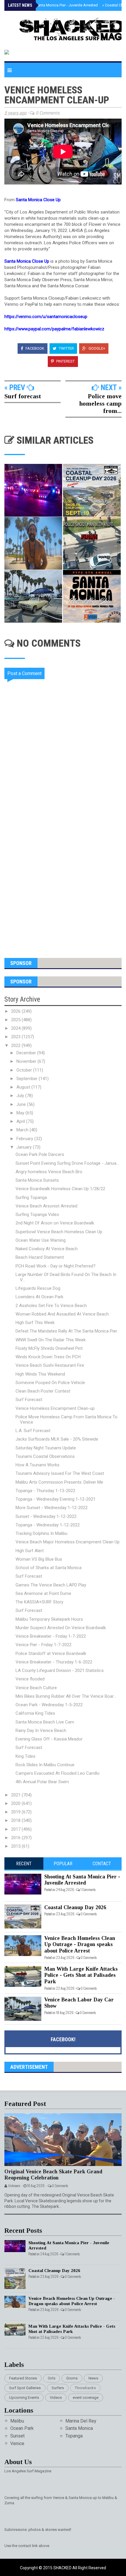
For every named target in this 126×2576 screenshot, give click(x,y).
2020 (16, 1803)
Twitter (66, 348)
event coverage (86, 2398)
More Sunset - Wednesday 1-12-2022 (52, 1508)
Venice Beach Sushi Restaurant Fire (50, 1365)
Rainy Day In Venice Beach (41, 1731)
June (22, 1104)
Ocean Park (22, 2428)
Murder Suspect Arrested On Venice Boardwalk (61, 1628)
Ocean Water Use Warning (41, 1240)
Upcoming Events (24, 2398)
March (23, 1130)
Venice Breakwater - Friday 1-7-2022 (51, 1636)
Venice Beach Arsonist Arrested (46, 1206)
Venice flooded (30, 1679)
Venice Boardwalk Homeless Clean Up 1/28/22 (60, 1189)
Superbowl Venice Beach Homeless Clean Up (59, 1232)
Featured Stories (23, 2378)
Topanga (74, 2436)
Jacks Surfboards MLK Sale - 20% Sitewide (57, 1439)
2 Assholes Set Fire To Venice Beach (51, 1306)
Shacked (63, 2568)
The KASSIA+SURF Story (39, 1602)
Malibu (17, 2421)
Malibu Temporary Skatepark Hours (49, 1619)
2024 (16, 1028)
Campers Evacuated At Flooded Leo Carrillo (58, 1773)
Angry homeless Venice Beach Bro (49, 1172)
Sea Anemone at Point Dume (43, 1593)
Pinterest (65, 361)
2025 (16, 1020)
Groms (72, 2378)
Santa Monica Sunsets (37, 1180)
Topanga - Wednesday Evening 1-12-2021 (56, 1499)
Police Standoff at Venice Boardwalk (51, 1653)
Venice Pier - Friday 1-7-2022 (44, 1645)
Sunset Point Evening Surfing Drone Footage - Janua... (67, 1163)
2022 (16, 1046)
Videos (56, 2398)
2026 (16, 1011)
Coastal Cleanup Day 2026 (75, 1907)
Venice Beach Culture (36, 1688)
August (24, 1087)
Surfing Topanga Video (37, 1214)
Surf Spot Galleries (25, 2388)
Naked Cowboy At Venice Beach (47, 1249)
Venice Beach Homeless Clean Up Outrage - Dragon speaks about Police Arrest (80, 1944)
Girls (52, 2378)
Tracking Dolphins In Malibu (41, 1533)
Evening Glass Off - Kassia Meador (49, 1739)
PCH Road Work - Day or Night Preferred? (56, 1266)
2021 (16, 1795)
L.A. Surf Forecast (33, 1431)
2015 (16, 1846)
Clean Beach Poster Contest (43, 1391)
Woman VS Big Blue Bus (39, 1559)
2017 (16, 1829)
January (25, 1147)
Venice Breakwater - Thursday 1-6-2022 (54, 1662)
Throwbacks (85, 2388)
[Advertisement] (63, 877)
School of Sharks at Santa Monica (48, 1568)
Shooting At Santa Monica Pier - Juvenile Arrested (55, 5)
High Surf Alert (30, 1551)
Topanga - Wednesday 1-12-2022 (48, 1525)
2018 (16, 1820)
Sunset (17, 2436)
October (25, 1070)
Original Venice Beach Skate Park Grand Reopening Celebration (53, 2175)
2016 (16, 1838)
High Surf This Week (35, 1323)
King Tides (25, 1756)
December (27, 1053)
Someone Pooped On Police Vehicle (50, 1383)
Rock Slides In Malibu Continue (45, 1765)
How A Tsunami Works (38, 1465)
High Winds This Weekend (40, 1374)
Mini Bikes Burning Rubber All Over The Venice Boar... (66, 1696)
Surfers (58, 2388)
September (28, 1079)
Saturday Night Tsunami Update (46, 1448)
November (27, 1061)
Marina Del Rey (81, 2421)
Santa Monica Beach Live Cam (45, 1722)
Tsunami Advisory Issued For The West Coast (60, 1473)
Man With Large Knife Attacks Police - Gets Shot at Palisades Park (81, 1975)
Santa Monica (79, 2428)
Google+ (96, 348)
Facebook (34, 348)
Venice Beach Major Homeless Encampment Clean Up (68, 1542)
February (25, 1139)
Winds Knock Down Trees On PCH (48, 1357)
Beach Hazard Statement (40, 1257)
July (21, 1096)
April (21, 1121)
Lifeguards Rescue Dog (38, 1288)
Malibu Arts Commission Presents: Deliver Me (59, 1482)
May (21, 1113)
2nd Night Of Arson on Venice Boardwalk (55, 1223)
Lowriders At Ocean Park (39, 1297)
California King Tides (35, 1713)
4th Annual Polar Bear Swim (42, 1782)
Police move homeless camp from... (100, 403)
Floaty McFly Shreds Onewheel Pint (49, 1348)
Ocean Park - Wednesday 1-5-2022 (49, 1705)
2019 (16, 1812)
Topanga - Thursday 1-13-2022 (45, 1491)
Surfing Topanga (31, 1198)
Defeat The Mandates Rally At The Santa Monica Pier (66, 1331)
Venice (17, 2443)
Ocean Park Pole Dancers (40, 1154)
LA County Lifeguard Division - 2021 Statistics (60, 1670)
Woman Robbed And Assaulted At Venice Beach (62, 1314)
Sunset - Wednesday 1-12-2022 (46, 1516)
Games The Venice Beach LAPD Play (51, 1585)
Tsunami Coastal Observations (45, 1456)
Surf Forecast (29, 1400)
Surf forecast (23, 396)
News (93, 2378)
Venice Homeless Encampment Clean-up (55, 1408)
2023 (16, 1037)
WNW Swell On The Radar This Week (51, 1340)
